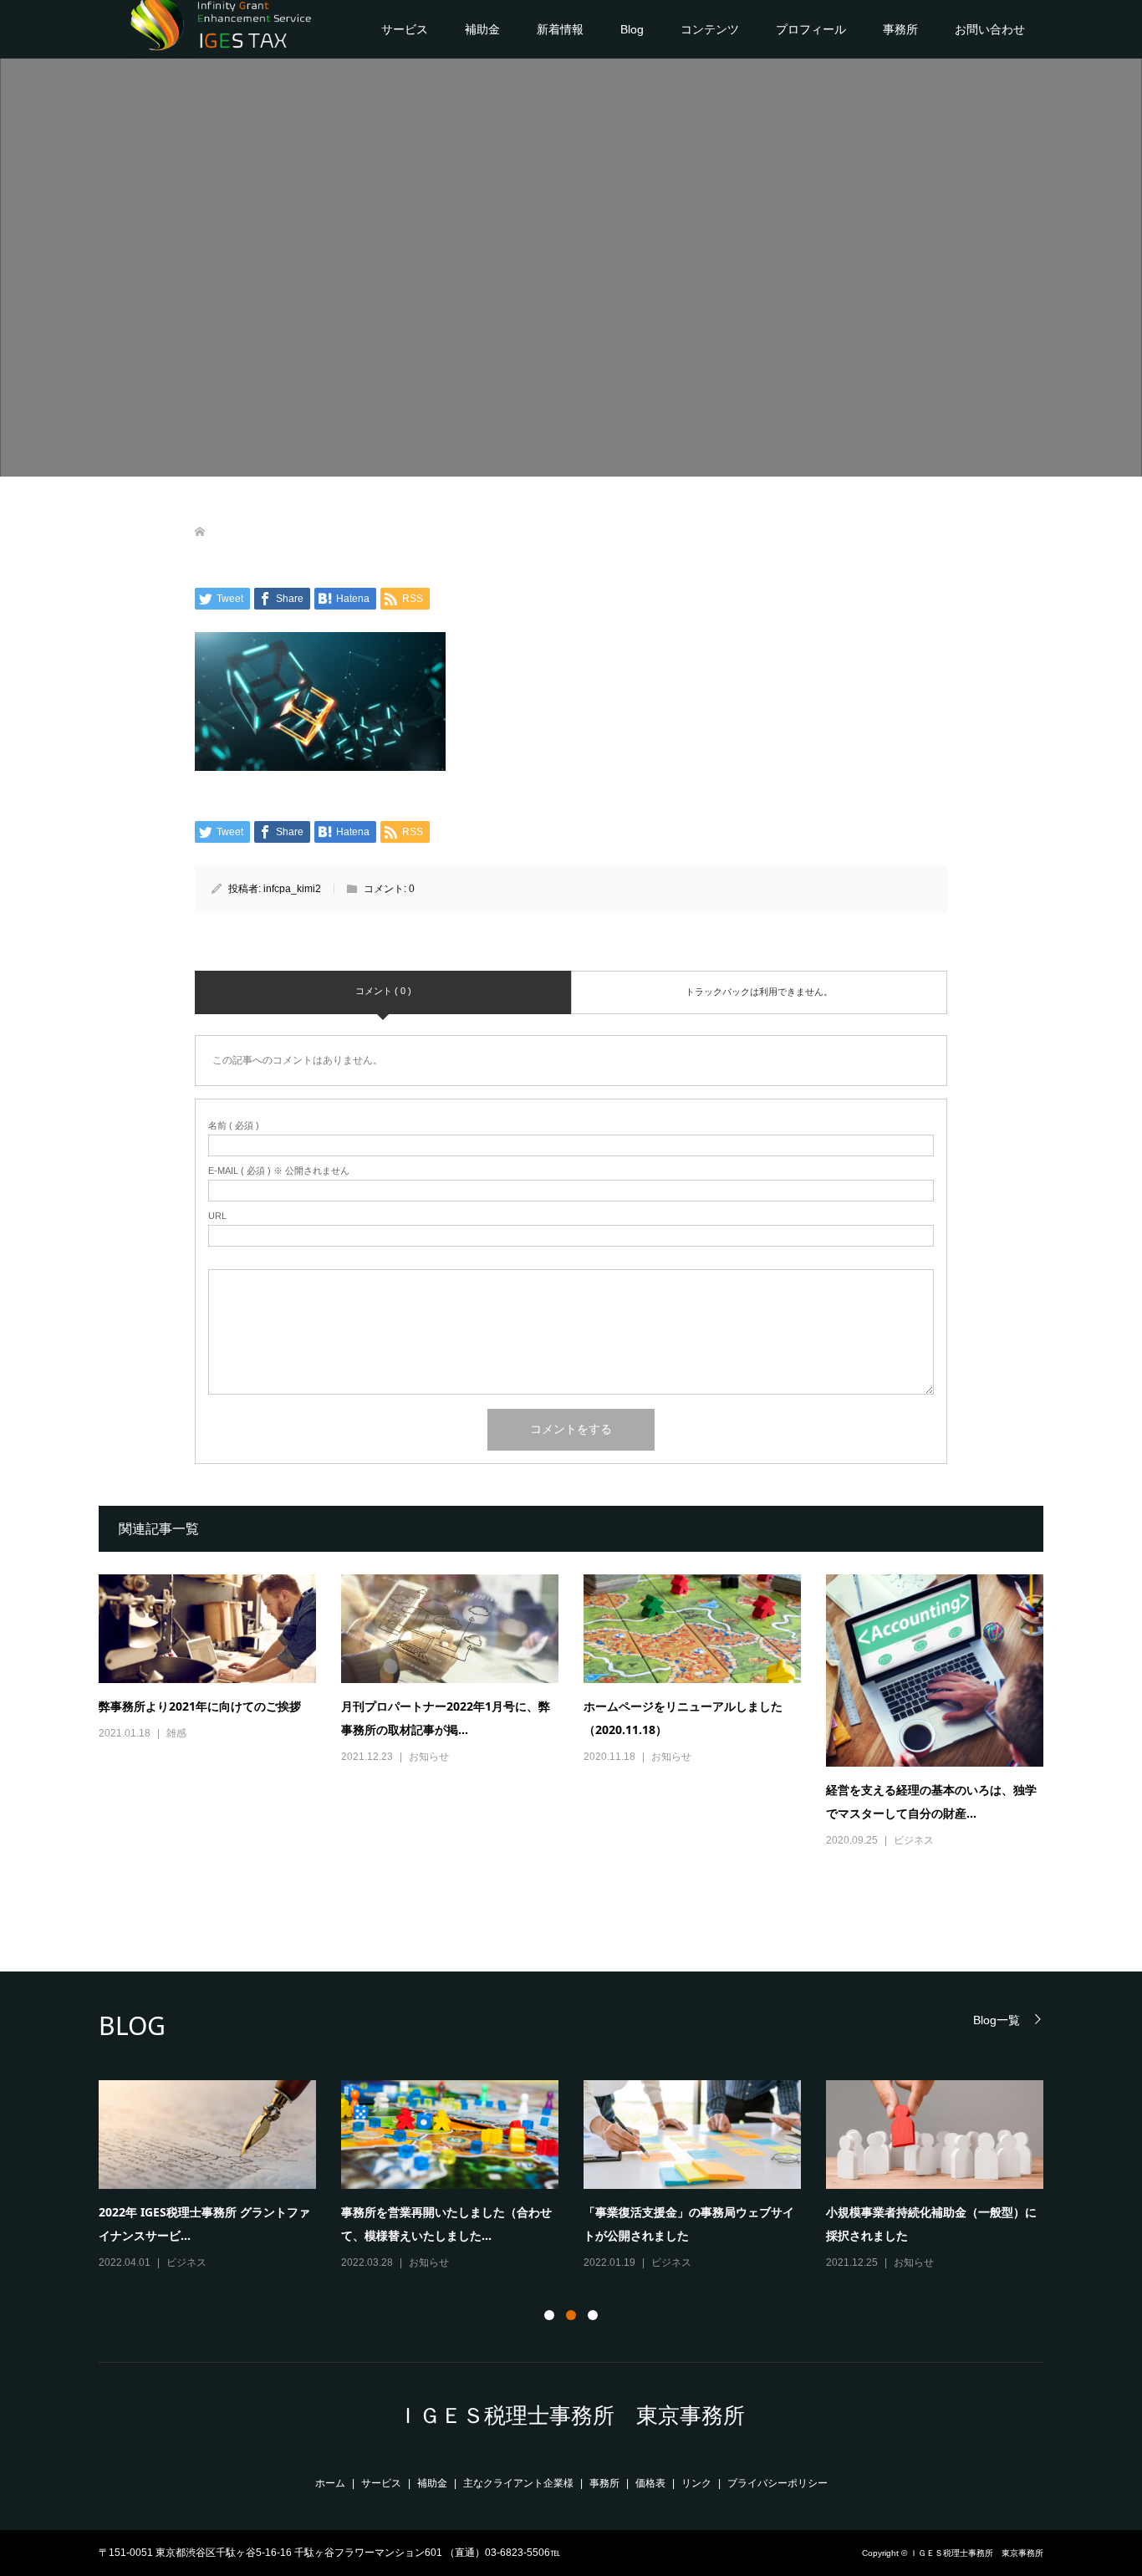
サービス (405, 29)
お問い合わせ (990, 29)
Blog (632, 29)
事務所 (900, 29)
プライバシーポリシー (777, 2483)
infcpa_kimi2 (292, 889)
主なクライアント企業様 (518, 2483)
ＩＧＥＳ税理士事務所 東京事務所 (571, 2415)
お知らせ (429, 1757)
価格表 (650, 2483)
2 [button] (571, 2315)
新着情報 (560, 29)
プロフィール (811, 29)
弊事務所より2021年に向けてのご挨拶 (200, 1706)
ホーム (330, 2483)
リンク (696, 2483)
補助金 (482, 29)
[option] (584, 2176)
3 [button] (593, 2315)
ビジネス (914, 1840)
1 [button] (549, 2315)
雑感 (176, 1733)
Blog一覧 (997, 2020)
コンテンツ (710, 29)
